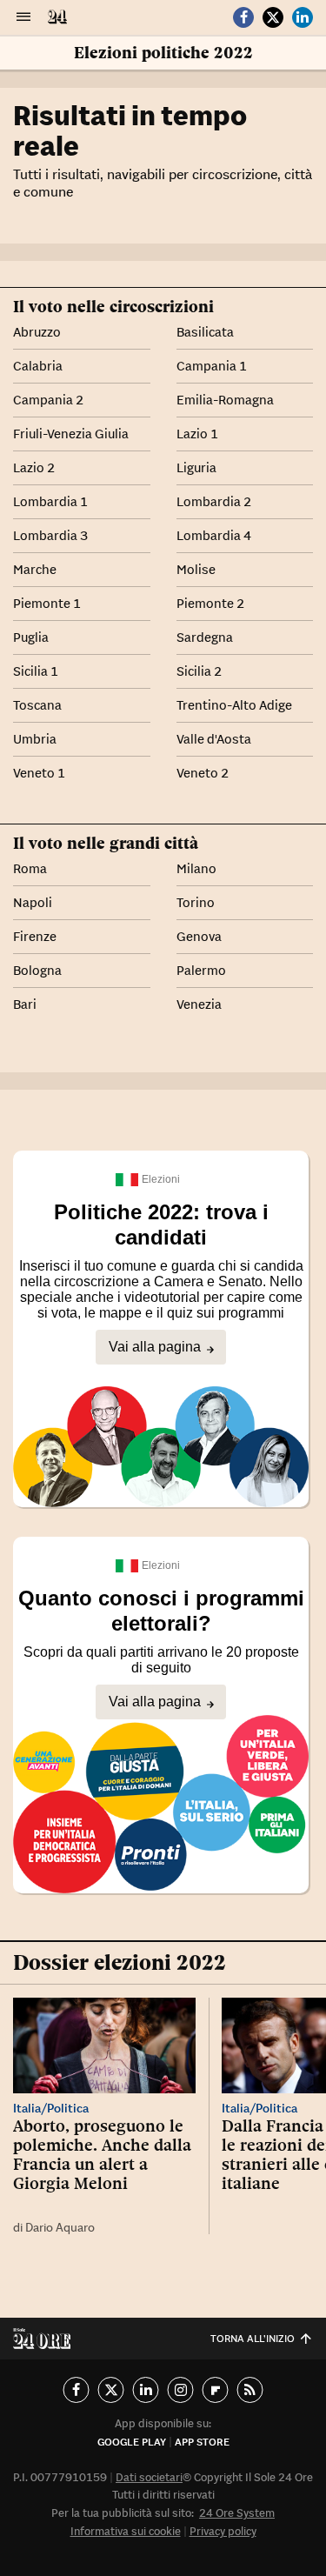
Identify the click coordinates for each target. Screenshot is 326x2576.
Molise (196, 569)
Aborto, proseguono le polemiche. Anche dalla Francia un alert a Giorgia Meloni (102, 2154)
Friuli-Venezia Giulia (71, 434)
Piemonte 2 (210, 603)
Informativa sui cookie (126, 2531)
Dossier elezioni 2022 (120, 1962)
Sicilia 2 (199, 671)
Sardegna (205, 637)
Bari (25, 1004)
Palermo (201, 970)
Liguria (196, 467)
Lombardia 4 (214, 535)
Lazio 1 (197, 434)
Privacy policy (223, 2531)
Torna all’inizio (253, 2338)
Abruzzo (37, 332)
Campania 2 (48, 400)
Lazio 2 (34, 467)
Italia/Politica (51, 2108)
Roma (30, 868)
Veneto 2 (203, 773)
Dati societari (149, 2477)
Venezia (199, 1004)
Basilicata (205, 332)
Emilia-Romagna (225, 400)
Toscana (37, 705)
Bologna (37, 970)
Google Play (132, 2442)
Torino (196, 902)
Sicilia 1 (36, 671)
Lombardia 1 (50, 501)
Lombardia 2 (214, 501)
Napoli (33, 902)
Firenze (35, 936)
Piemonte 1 (47, 603)
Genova (199, 936)
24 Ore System (237, 2513)
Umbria (35, 739)
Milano (196, 868)
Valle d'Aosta (214, 739)
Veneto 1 (39, 773)
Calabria (38, 366)
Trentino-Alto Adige (234, 705)
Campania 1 (212, 366)
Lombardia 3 (50, 535)
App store (202, 2442)
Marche (35, 569)
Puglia (31, 637)
